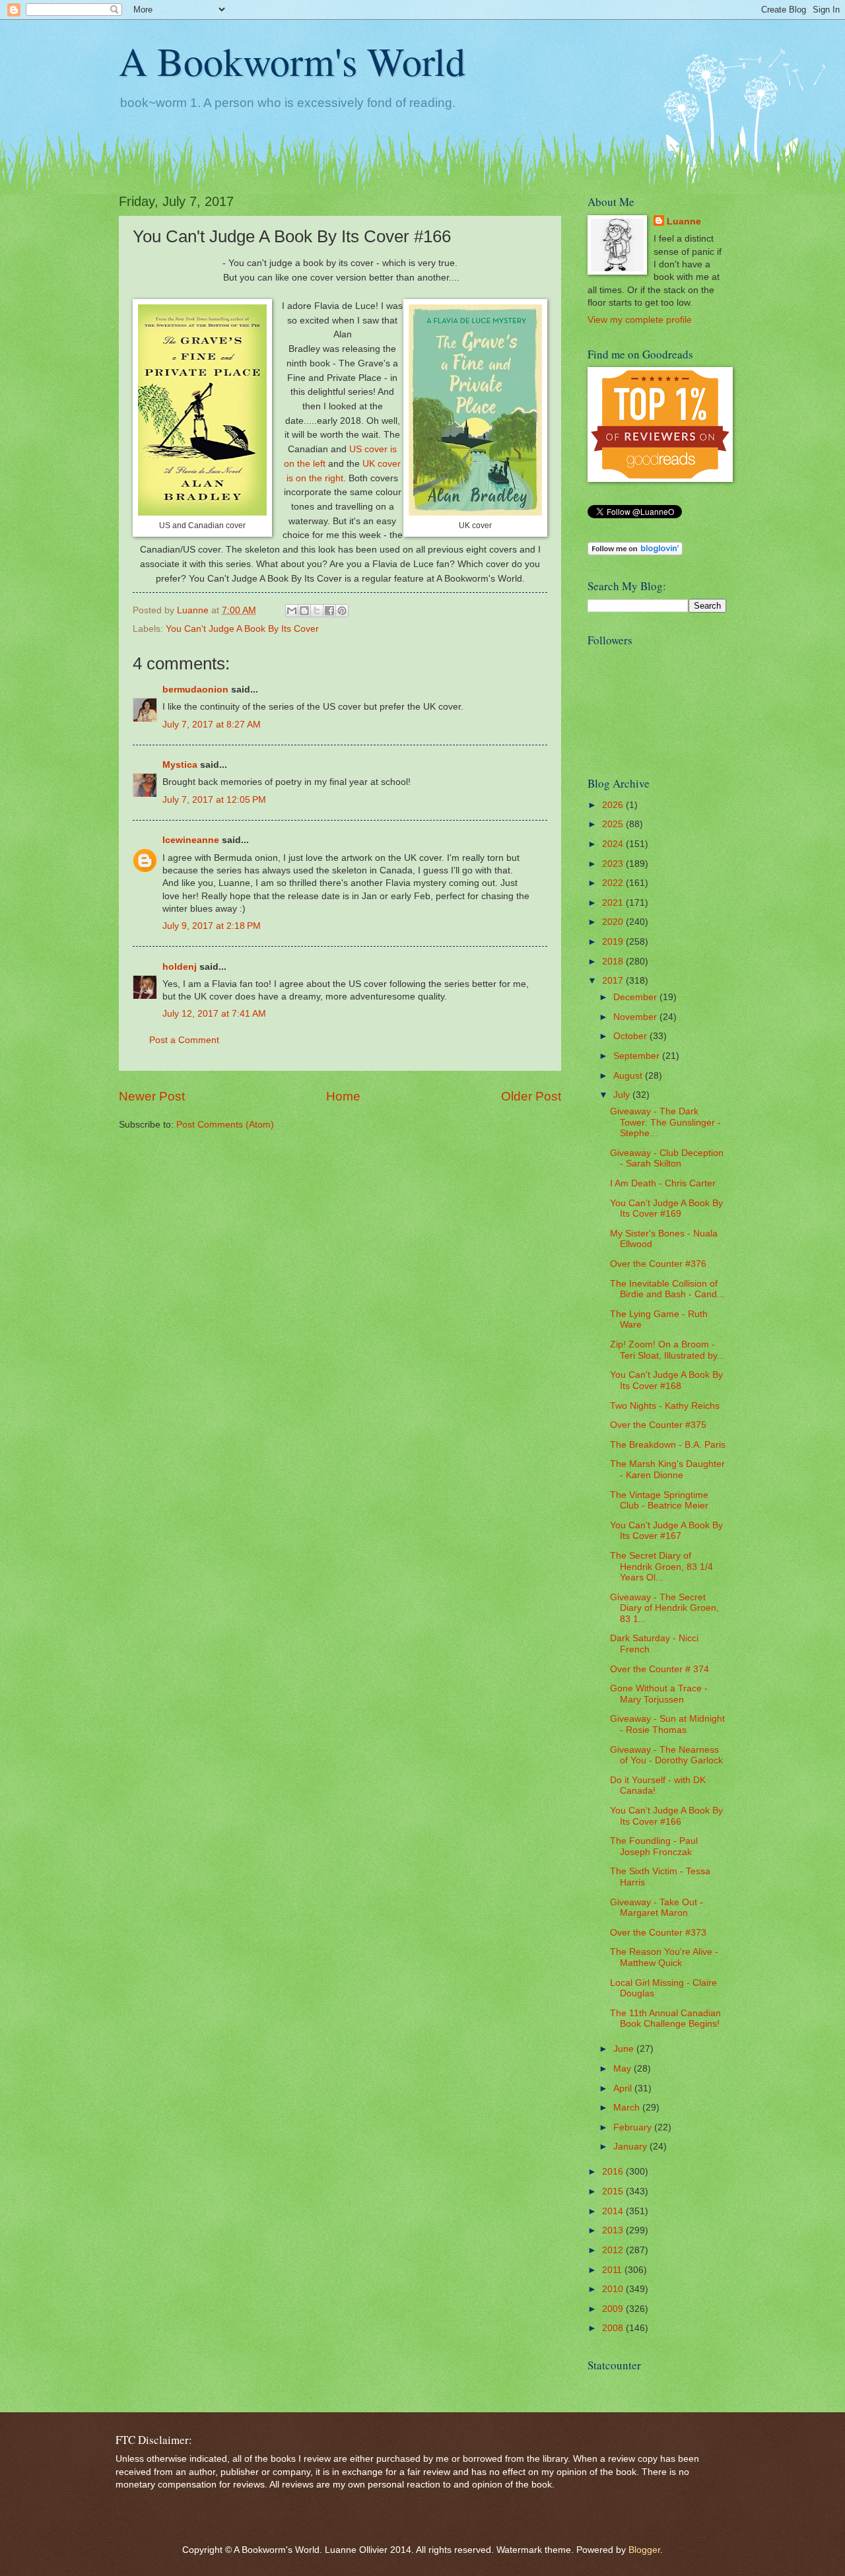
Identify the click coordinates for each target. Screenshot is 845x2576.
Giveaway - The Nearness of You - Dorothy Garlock (666, 1755)
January (631, 2147)
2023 (614, 864)
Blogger (644, 2550)
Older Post (531, 1096)
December (636, 997)
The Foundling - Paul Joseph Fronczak (654, 1847)
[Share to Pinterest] (342, 611)
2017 (614, 981)
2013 (614, 2230)
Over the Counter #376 (658, 1264)
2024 (614, 844)
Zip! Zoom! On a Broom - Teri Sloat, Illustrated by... (667, 1350)
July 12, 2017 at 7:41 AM (214, 1014)
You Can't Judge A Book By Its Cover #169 (666, 1209)
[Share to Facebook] (329, 611)
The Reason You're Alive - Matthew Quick (664, 1957)
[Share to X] (317, 611)
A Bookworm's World (292, 61)
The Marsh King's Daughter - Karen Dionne (667, 1470)
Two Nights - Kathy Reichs (665, 1406)
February (634, 2127)
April (624, 2088)
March (628, 2108)
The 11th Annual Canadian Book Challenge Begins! (665, 2019)
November (636, 1017)
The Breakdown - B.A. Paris (668, 1445)
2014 (614, 2211)
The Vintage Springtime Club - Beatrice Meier (659, 1501)
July (623, 1095)
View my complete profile (640, 320)
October (631, 1036)
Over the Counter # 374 (659, 1669)
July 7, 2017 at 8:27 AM (212, 725)
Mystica (180, 765)
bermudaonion (195, 690)
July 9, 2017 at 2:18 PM (212, 926)
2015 (614, 2191)
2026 (614, 805)
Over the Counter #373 (658, 1933)
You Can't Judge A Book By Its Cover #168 (666, 1380)
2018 (614, 962)
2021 (614, 903)
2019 (614, 942)
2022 (614, 883)
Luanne (684, 221)
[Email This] (292, 611)
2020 (614, 922)
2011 (613, 2270)
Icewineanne (191, 840)
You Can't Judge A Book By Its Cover (242, 629)
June (625, 2049)
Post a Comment (184, 1040)
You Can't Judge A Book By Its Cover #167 (666, 1531)
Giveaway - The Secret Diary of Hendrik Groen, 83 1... (664, 1608)
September (638, 1056)
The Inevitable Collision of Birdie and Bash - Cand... (667, 1289)
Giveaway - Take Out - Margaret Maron (657, 1908)
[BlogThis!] (304, 611)
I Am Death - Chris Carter (663, 1183)
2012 (614, 2250)
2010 (614, 2289)
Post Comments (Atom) (225, 1125)
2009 (614, 2309)
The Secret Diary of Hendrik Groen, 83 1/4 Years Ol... (661, 1567)
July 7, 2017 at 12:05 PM (214, 800)
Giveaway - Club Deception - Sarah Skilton (667, 1159)
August (629, 1076)
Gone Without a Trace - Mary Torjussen (659, 1694)
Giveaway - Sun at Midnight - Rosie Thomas (667, 1724)
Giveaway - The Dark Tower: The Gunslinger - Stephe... (665, 1122)
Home (343, 1096)
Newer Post (152, 1096)
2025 (614, 824)
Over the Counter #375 (658, 1425)
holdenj (180, 967)
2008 (614, 2328)
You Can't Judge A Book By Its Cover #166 (666, 1816)
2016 (614, 2172)
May (624, 2069)
